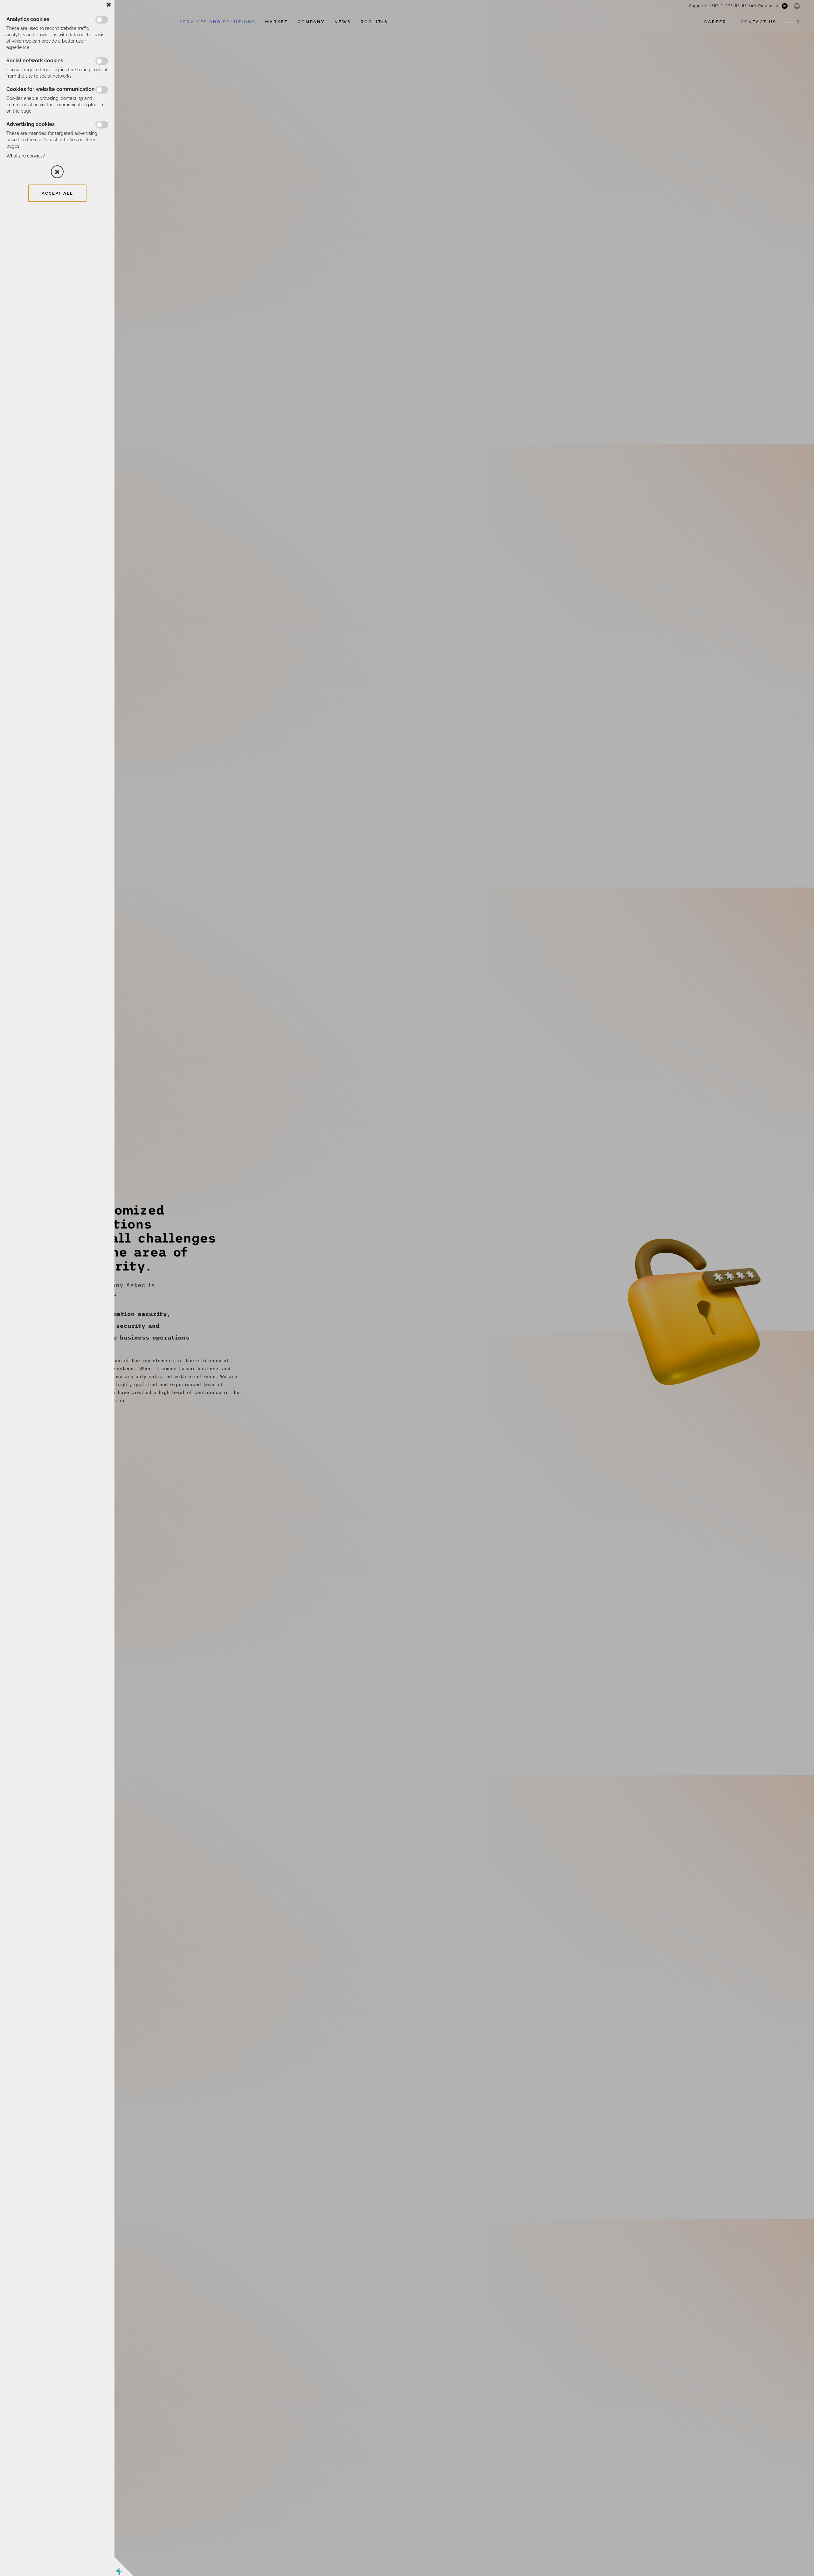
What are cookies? (26, 156)
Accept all (57, 193)
